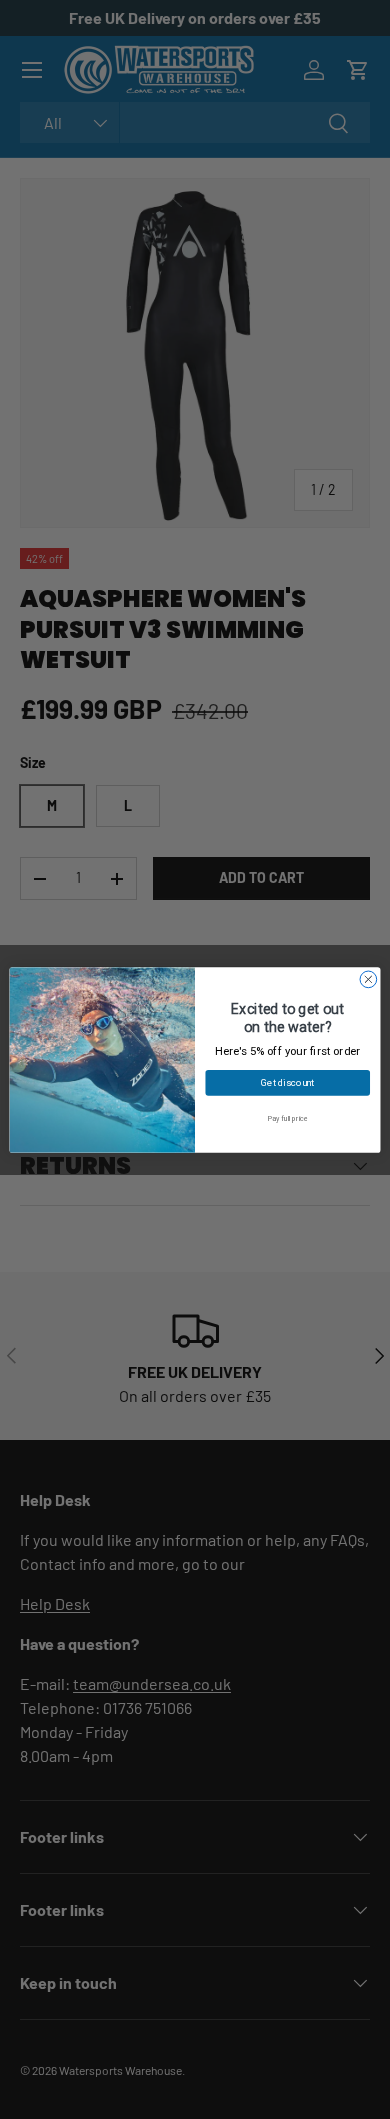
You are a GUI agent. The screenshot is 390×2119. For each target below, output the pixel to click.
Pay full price (288, 1117)
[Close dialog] (368, 979)
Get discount (287, 1081)
